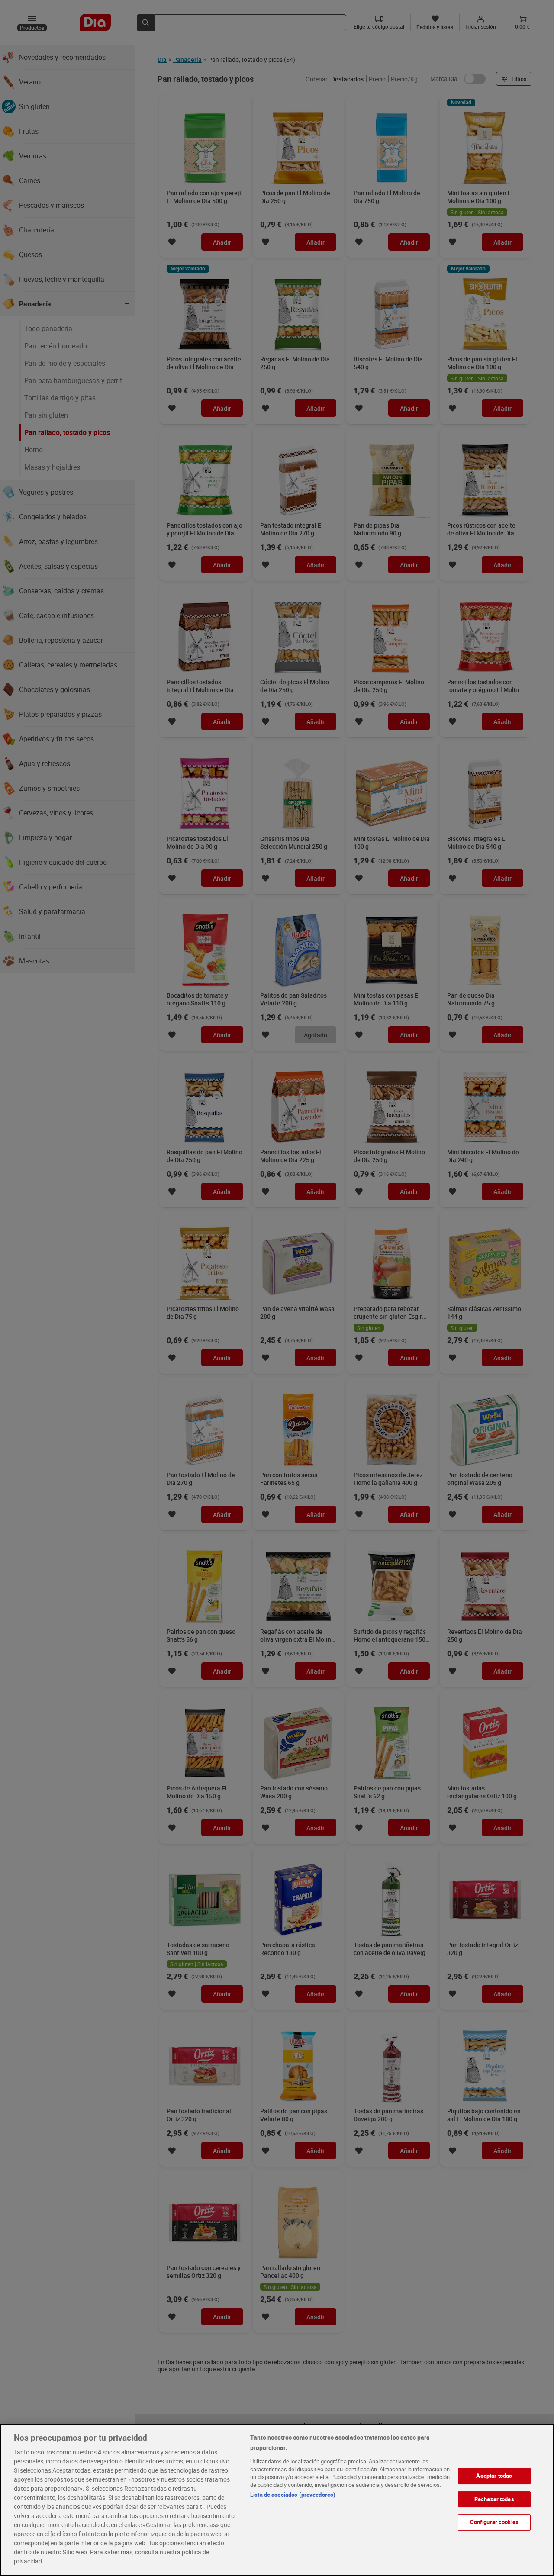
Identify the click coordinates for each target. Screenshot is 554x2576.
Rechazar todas (494, 2499)
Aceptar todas (494, 2476)
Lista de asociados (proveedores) (293, 2495)
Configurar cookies (494, 2522)
